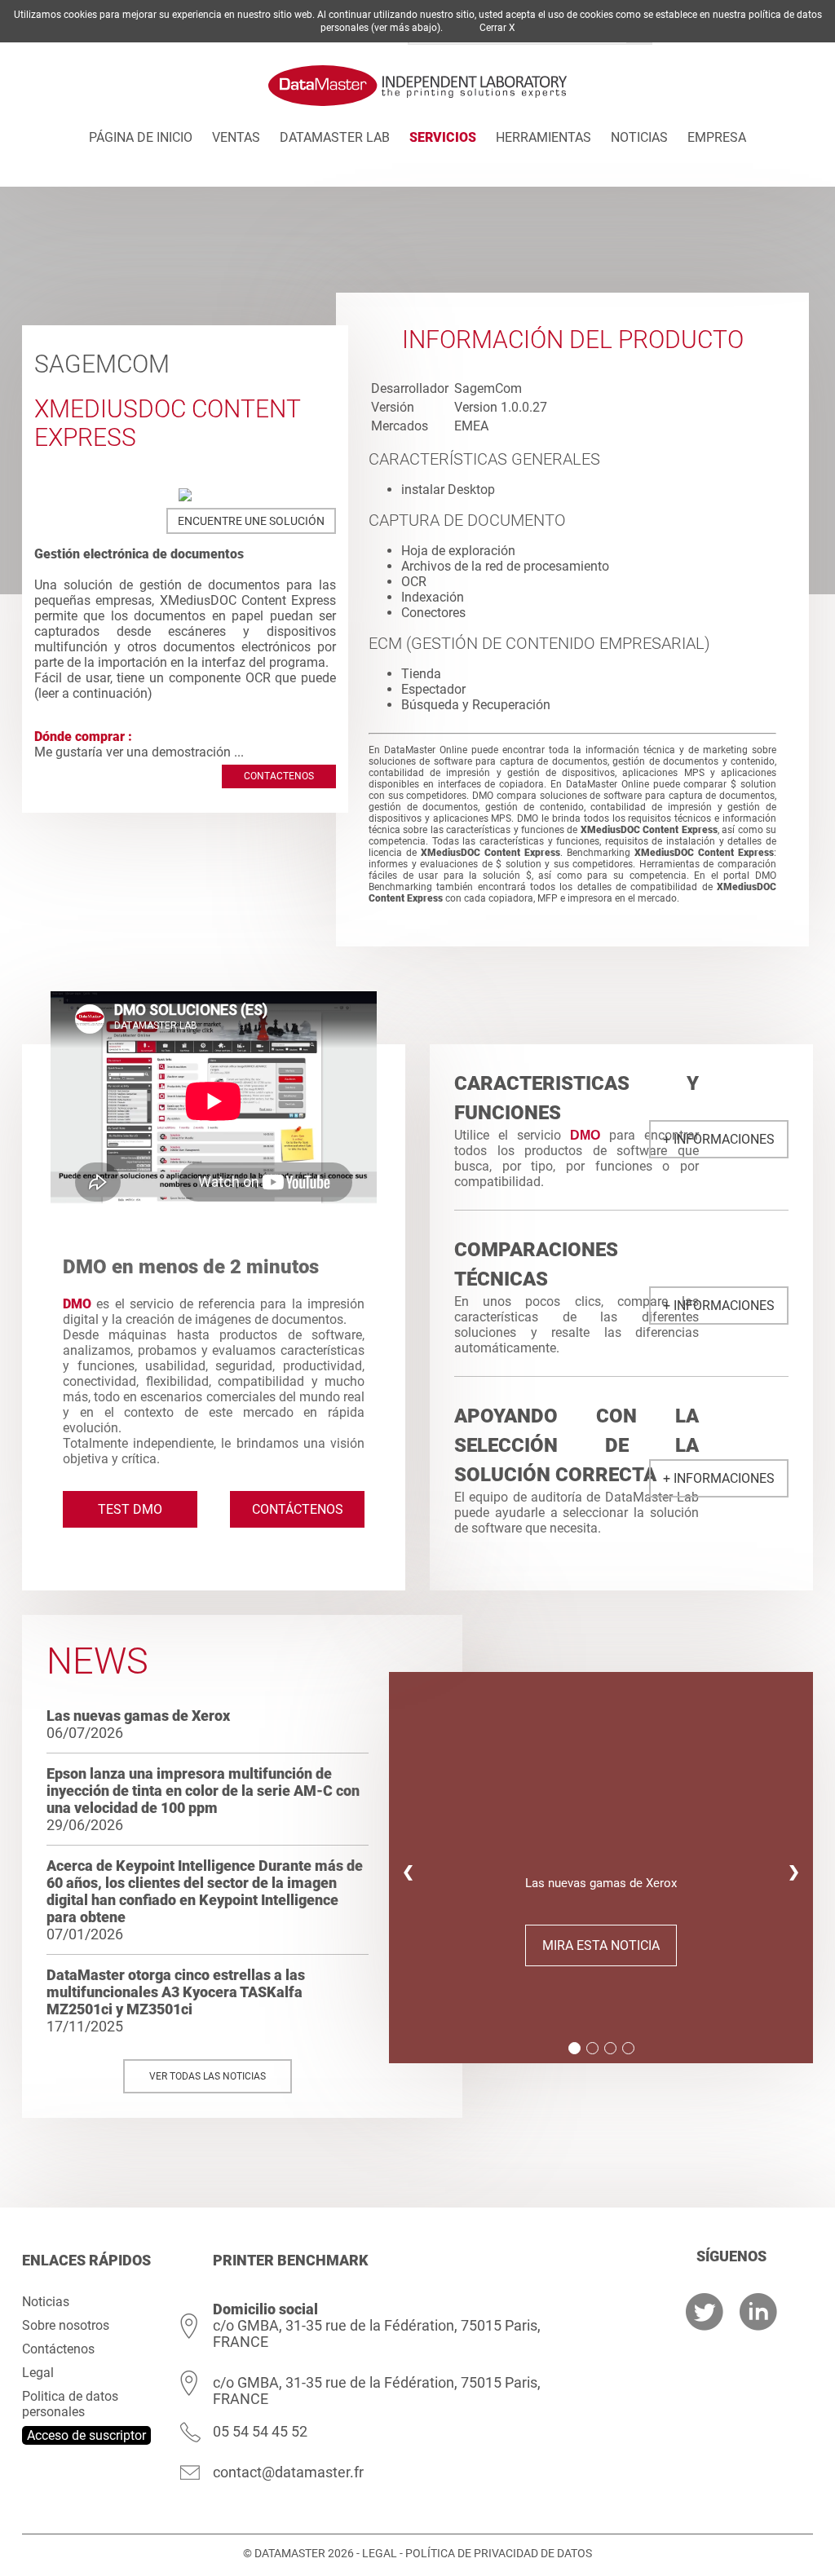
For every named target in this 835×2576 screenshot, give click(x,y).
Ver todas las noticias (208, 2076)
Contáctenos (298, 1509)
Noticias (639, 137)
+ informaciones (719, 1139)
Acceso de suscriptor (86, 2435)
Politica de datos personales (70, 2404)
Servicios (443, 137)
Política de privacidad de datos (499, 2553)
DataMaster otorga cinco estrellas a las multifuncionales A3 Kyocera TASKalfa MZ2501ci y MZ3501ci (176, 1992)
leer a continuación (93, 693)
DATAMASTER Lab (335, 137)
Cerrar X (497, 28)
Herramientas (543, 137)
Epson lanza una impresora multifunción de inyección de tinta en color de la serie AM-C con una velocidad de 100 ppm (203, 1791)
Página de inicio (141, 137)
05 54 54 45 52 (260, 2431)
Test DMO (130, 1509)
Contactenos (279, 776)
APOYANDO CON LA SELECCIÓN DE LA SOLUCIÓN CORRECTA (577, 1445)
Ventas (236, 137)
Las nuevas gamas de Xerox (138, 1716)
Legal (38, 2373)
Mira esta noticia (601, 1945)
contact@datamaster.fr (288, 2472)
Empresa (717, 137)
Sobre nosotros (66, 2325)
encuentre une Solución (251, 521)
